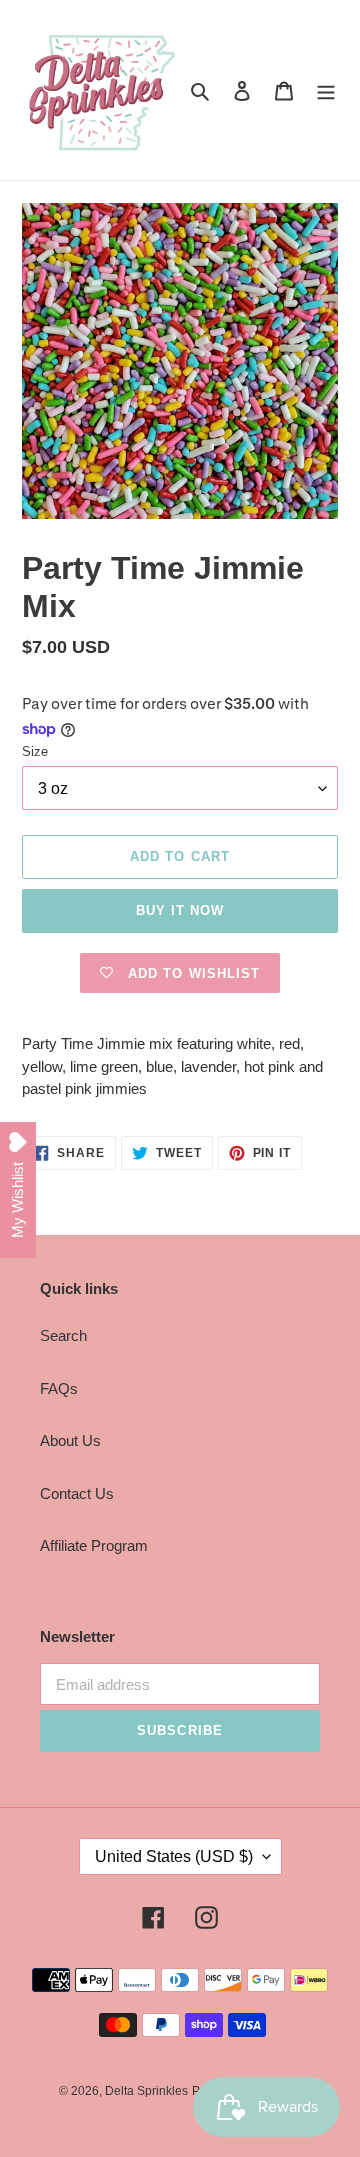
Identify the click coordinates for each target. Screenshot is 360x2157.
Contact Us (77, 1493)
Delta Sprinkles (146, 2091)
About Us (70, 1440)
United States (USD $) (174, 1856)
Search (63, 1335)
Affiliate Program (94, 1545)
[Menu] (326, 90)
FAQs (59, 1388)
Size (35, 751)
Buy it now (180, 910)
